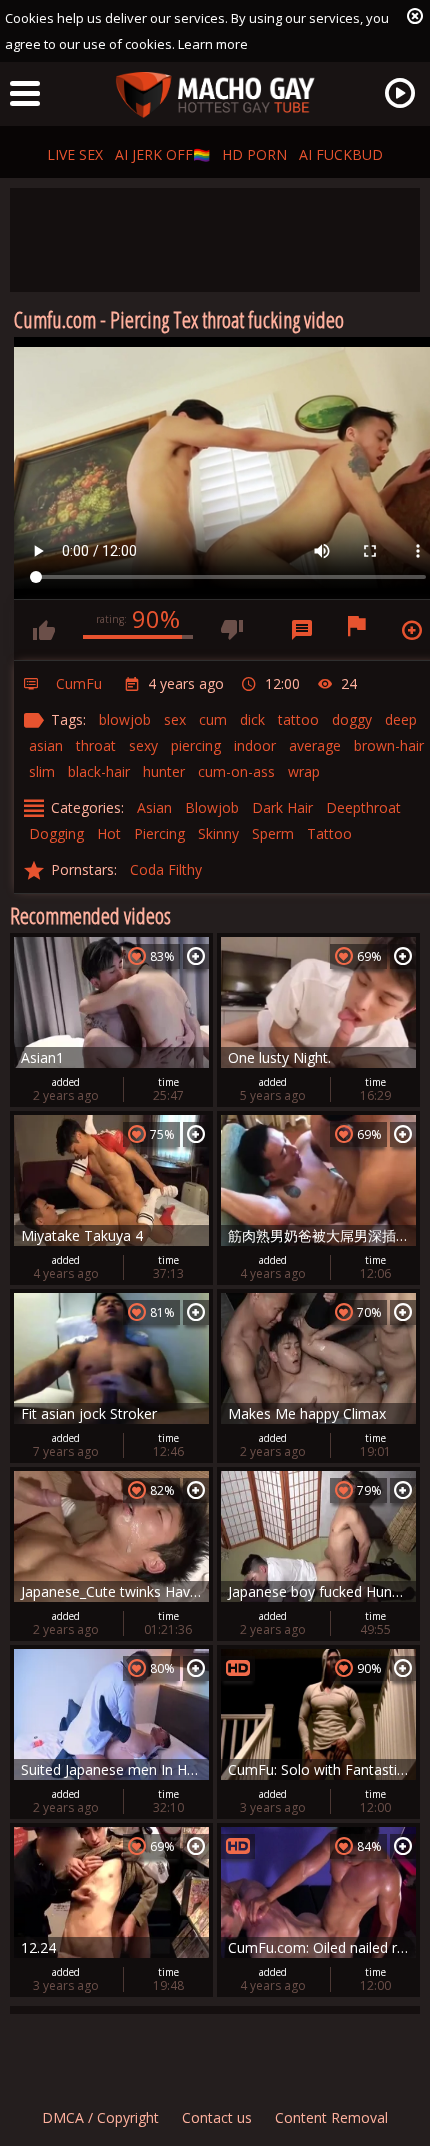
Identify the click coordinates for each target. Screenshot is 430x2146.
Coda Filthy (166, 869)
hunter (164, 771)
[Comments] (302, 630)
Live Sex (75, 154)
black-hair (99, 771)
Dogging (56, 833)
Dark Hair (282, 807)
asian (46, 745)
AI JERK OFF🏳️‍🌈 (162, 154)
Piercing (159, 833)
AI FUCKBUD (341, 154)
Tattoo (329, 833)
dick (252, 719)
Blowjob (212, 807)
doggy (352, 719)
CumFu (79, 683)
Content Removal (331, 2117)
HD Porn (254, 154)
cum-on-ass (236, 771)
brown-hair (389, 745)
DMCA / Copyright (100, 2117)
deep (401, 719)
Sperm (273, 833)
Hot (109, 833)
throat (96, 745)
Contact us (217, 2117)
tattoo (298, 719)
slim (42, 771)
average (315, 745)
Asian (154, 807)
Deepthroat (363, 807)
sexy (143, 745)
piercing (196, 745)
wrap (304, 771)
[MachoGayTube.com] (215, 95)
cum (213, 719)
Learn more (213, 44)
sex (175, 719)
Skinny (218, 833)
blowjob (125, 719)
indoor (255, 745)
